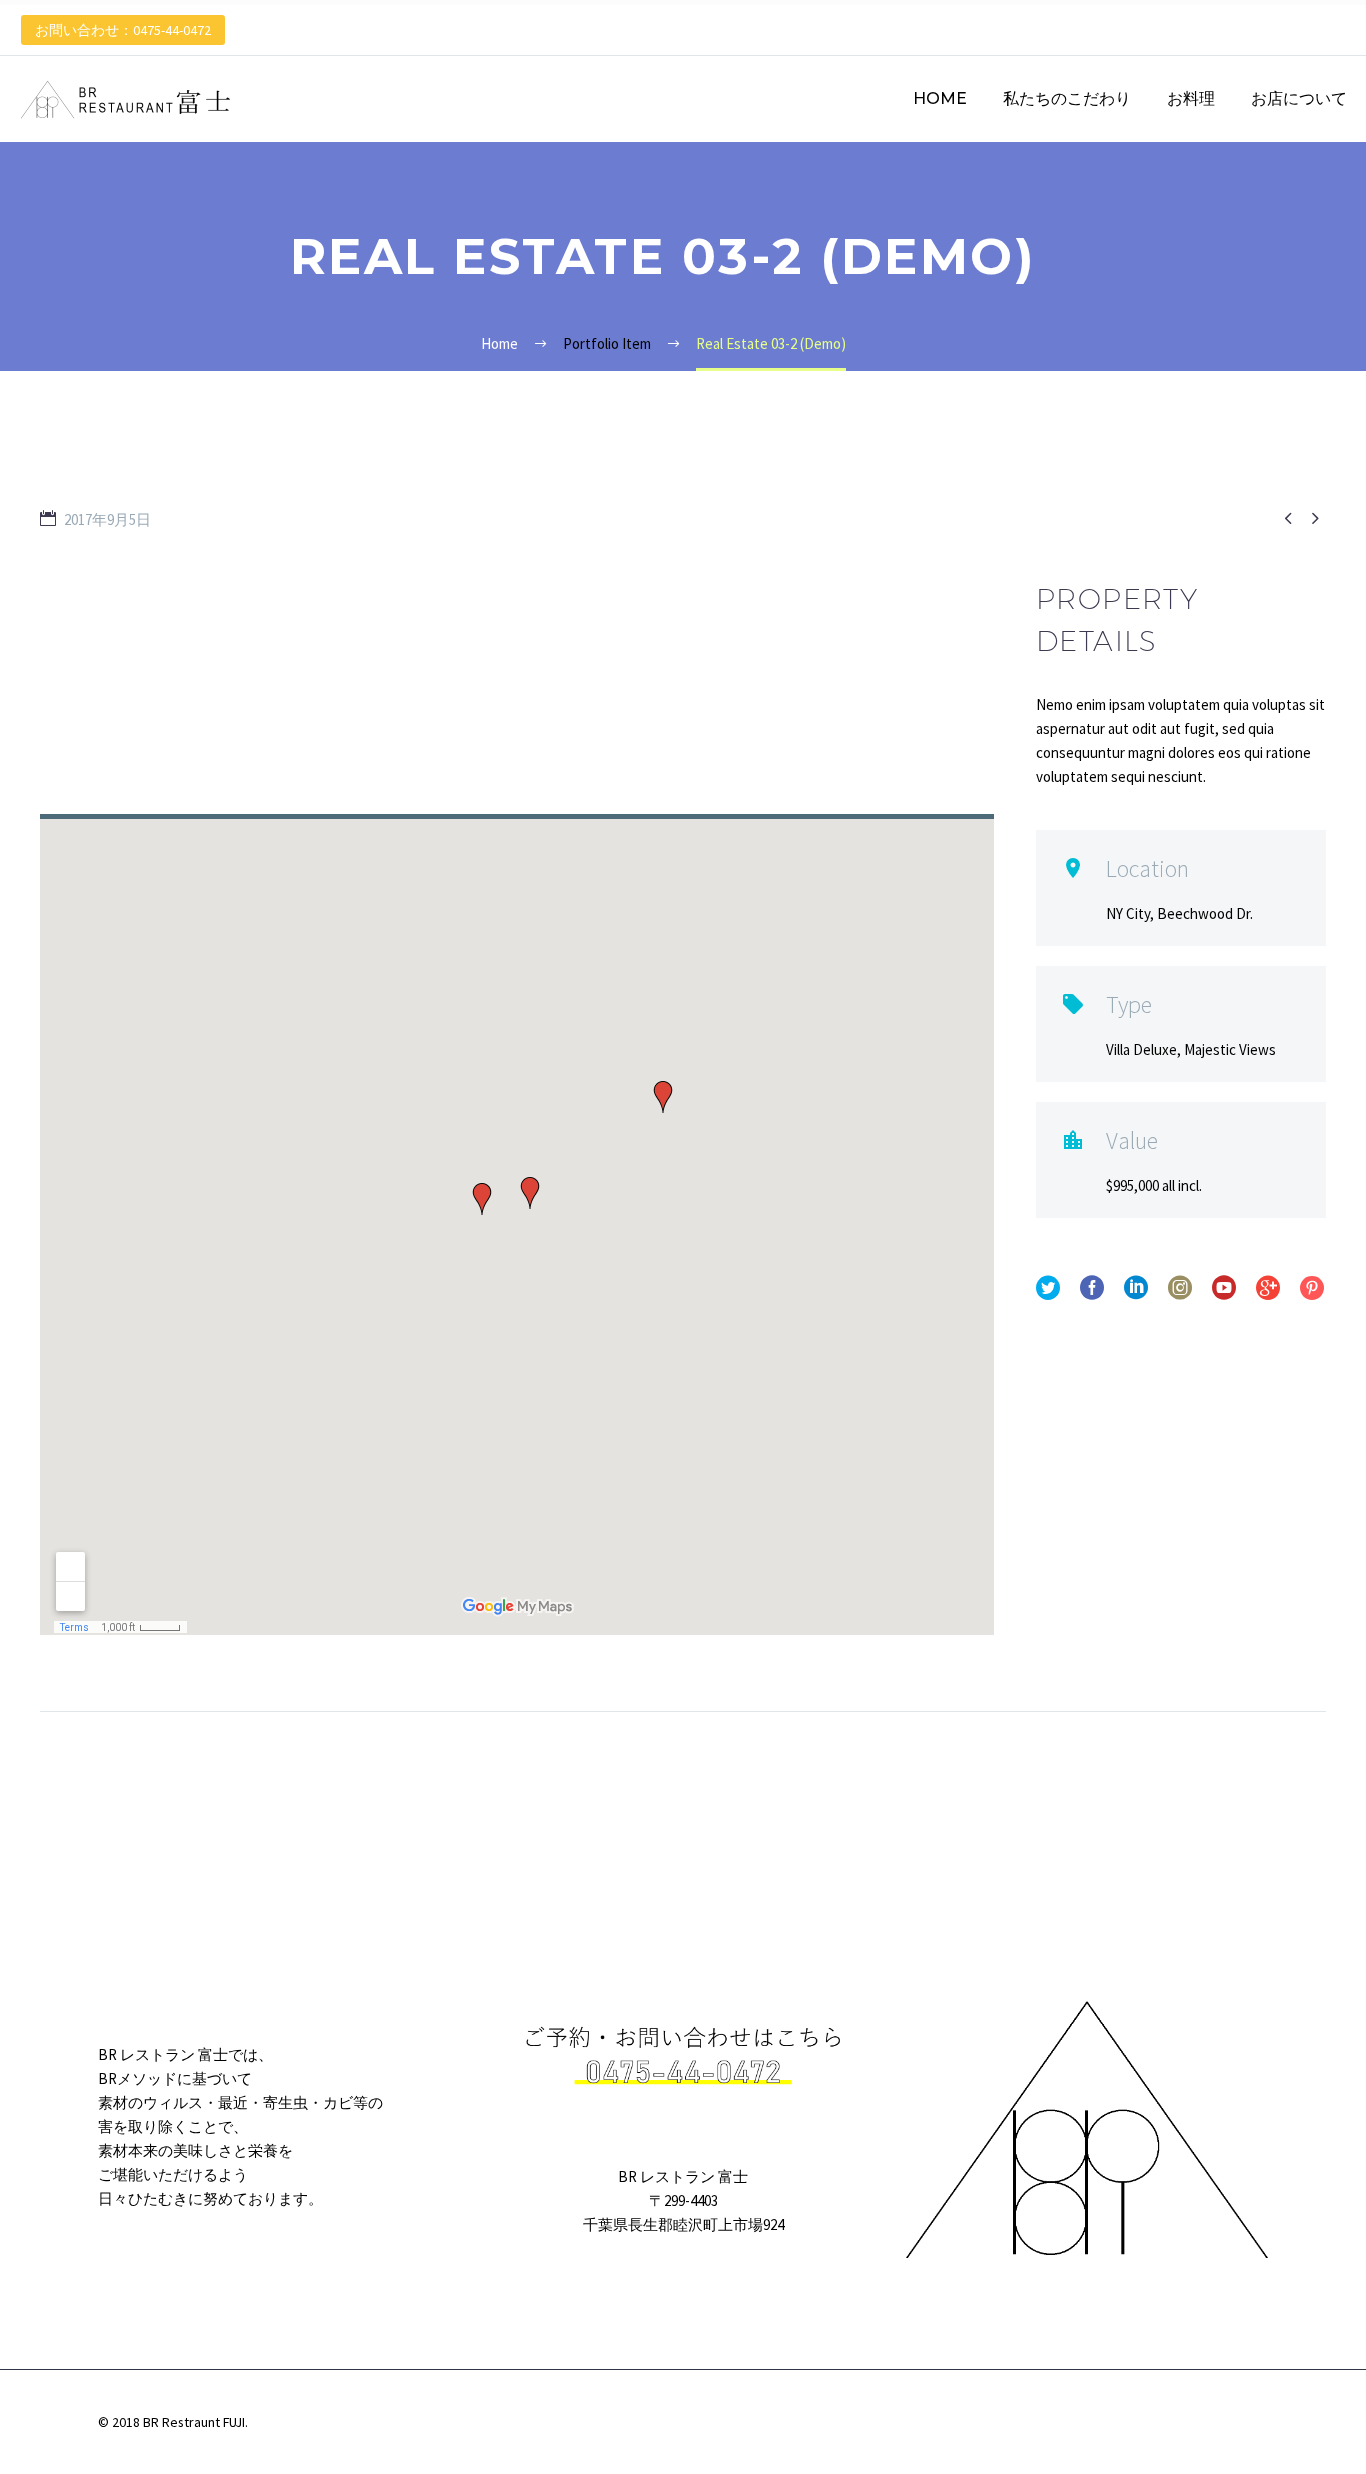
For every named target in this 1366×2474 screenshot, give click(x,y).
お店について (1299, 98)
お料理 (1191, 98)
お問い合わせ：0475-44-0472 (123, 30)
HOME (940, 98)
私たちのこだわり (1067, 98)
